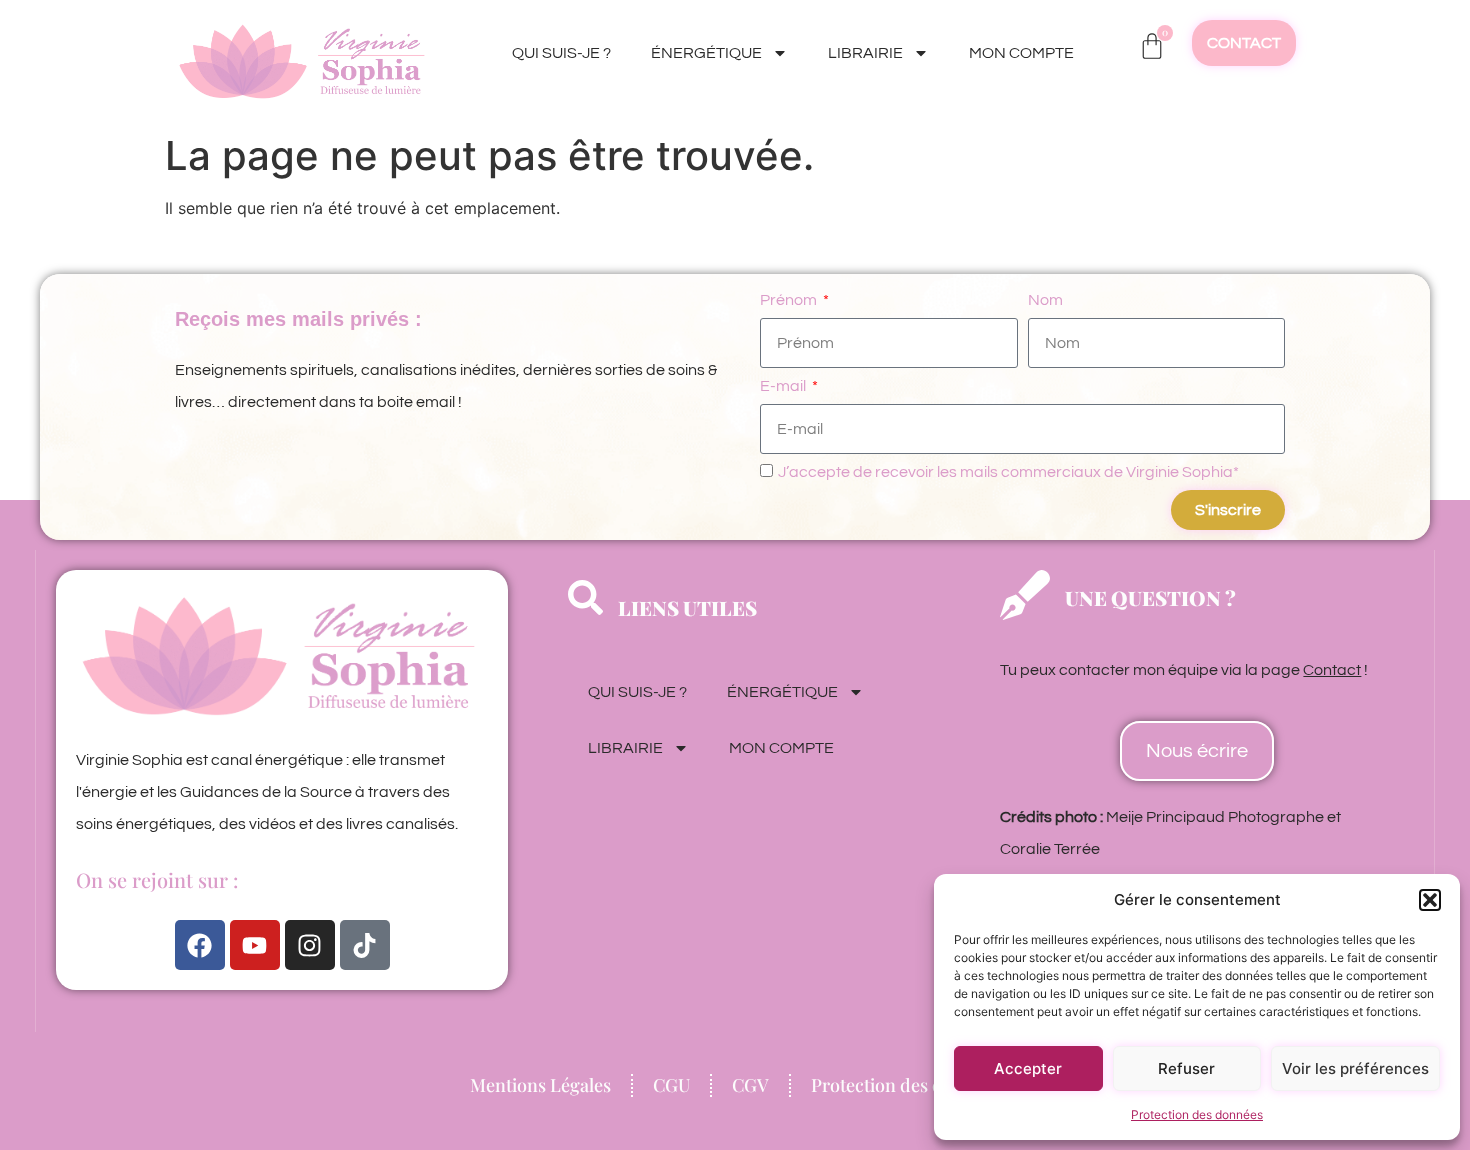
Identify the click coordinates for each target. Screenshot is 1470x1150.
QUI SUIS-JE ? (561, 53)
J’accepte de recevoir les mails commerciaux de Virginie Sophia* (1008, 472)
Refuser (1186, 1068)
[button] (1430, 900)
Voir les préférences (1355, 1068)
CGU (671, 1085)
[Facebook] (200, 945)
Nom (1045, 300)
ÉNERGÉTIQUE (706, 53)
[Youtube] (255, 945)
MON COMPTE (1021, 53)
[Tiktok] (365, 945)
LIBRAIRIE (865, 53)
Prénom (790, 300)
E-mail (784, 386)
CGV (750, 1085)
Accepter (1028, 1068)
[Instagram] (310, 945)
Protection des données (1197, 1114)
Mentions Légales (540, 1085)
